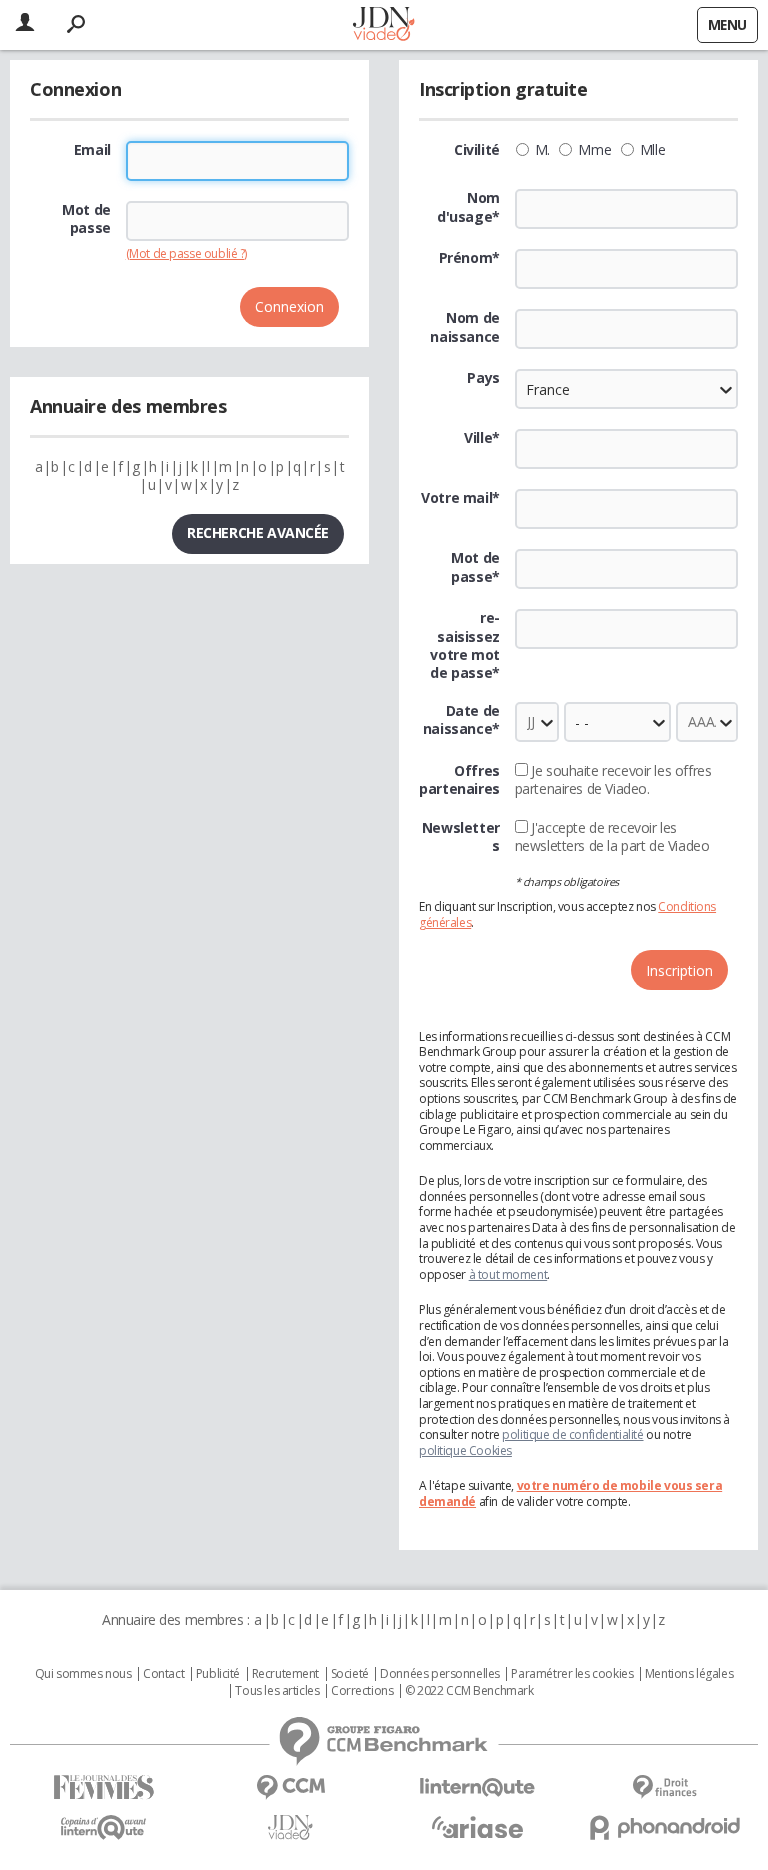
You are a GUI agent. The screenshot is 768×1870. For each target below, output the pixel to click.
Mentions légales (689, 1674)
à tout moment (508, 1274)
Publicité (218, 1674)
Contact (163, 1674)
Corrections (362, 1691)
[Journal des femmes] (103, 1787)
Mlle (652, 150)
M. (542, 150)
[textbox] (626, 449)
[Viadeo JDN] (290, 1827)
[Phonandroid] (664, 1827)
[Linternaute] (477, 1787)
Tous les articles (277, 1691)
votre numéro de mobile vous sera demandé (570, 1493)
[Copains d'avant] (103, 1827)
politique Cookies (465, 1450)
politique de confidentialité (572, 1434)
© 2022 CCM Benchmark (469, 1691)
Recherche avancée (258, 532)
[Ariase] (477, 1827)
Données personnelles (440, 1674)
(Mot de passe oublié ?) (186, 253)
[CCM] (290, 1787)
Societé (350, 1674)
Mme (594, 150)
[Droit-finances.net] (664, 1787)
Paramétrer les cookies (572, 1674)
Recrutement (285, 1674)
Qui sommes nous (83, 1674)
